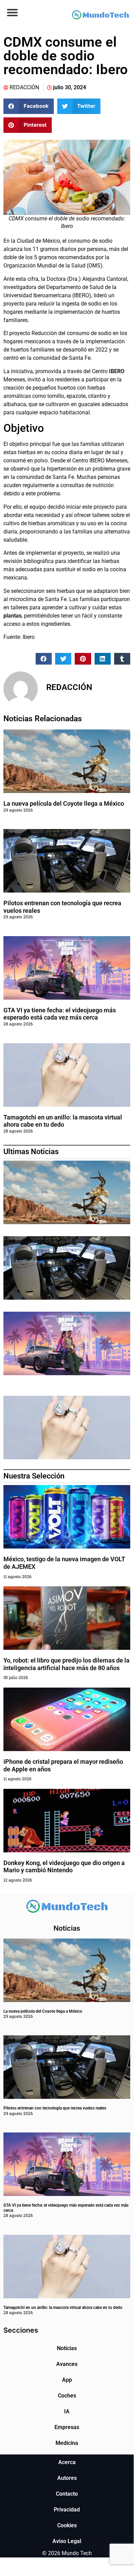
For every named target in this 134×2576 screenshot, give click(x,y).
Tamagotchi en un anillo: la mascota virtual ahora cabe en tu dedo (63, 1121)
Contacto (67, 2494)
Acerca (67, 2462)
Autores (67, 2478)
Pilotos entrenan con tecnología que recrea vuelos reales (55, 2108)
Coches (67, 2396)
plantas (13, 616)
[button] (12, 12)
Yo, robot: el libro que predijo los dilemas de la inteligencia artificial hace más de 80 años (66, 1664)
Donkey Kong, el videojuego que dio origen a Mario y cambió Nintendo (64, 1867)
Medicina (67, 2443)
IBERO (117, 371)
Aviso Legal (67, 2541)
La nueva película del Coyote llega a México (64, 803)
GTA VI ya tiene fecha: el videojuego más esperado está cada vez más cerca (60, 1014)
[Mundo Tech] (100, 16)
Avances (67, 2364)
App (67, 2380)
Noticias (67, 2348)
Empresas (67, 2427)
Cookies (67, 2525)
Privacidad (67, 2510)
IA (67, 2411)
